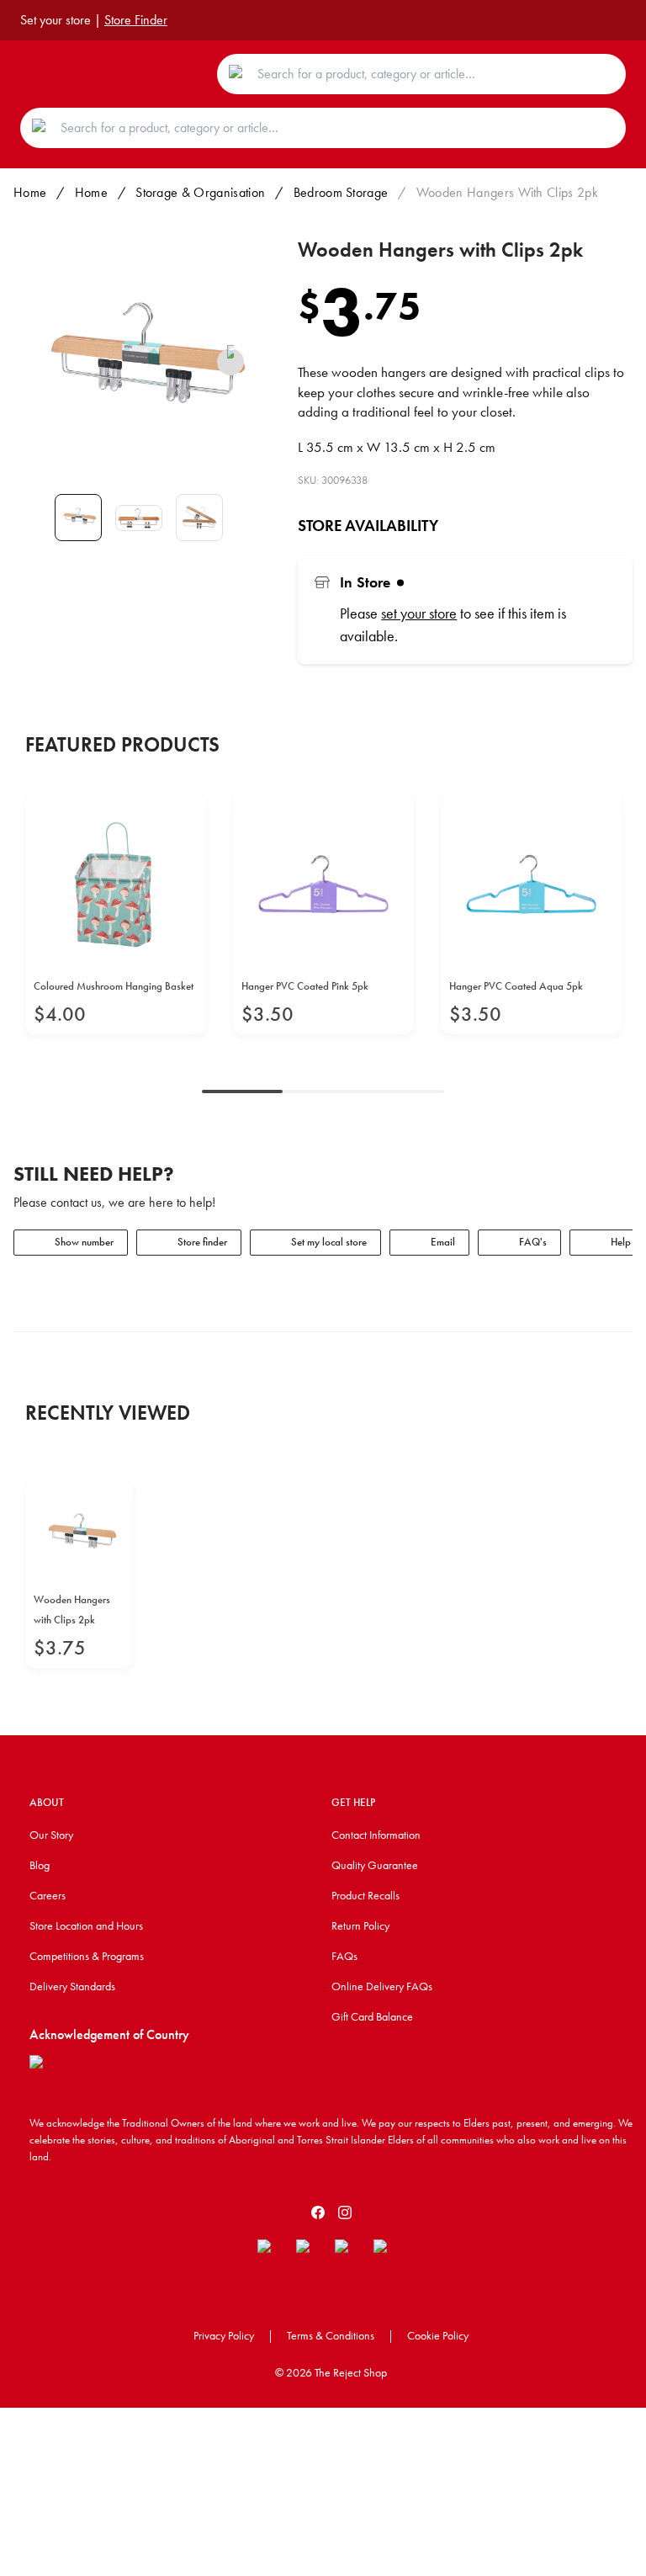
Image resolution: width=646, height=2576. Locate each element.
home (91, 192)
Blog (40, 1865)
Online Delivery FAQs (382, 1986)
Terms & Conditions (331, 2335)
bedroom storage (341, 192)
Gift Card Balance (372, 2016)
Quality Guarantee (375, 1865)
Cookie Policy (438, 2335)
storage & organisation (200, 192)
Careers (48, 1895)
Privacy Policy (224, 2335)
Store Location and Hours (86, 1925)
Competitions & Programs (87, 1956)
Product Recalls (365, 1895)
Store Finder (136, 20)
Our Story (51, 1835)
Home (30, 192)
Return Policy (360, 1925)
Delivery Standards (72, 1986)
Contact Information (376, 1835)
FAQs (344, 1956)
